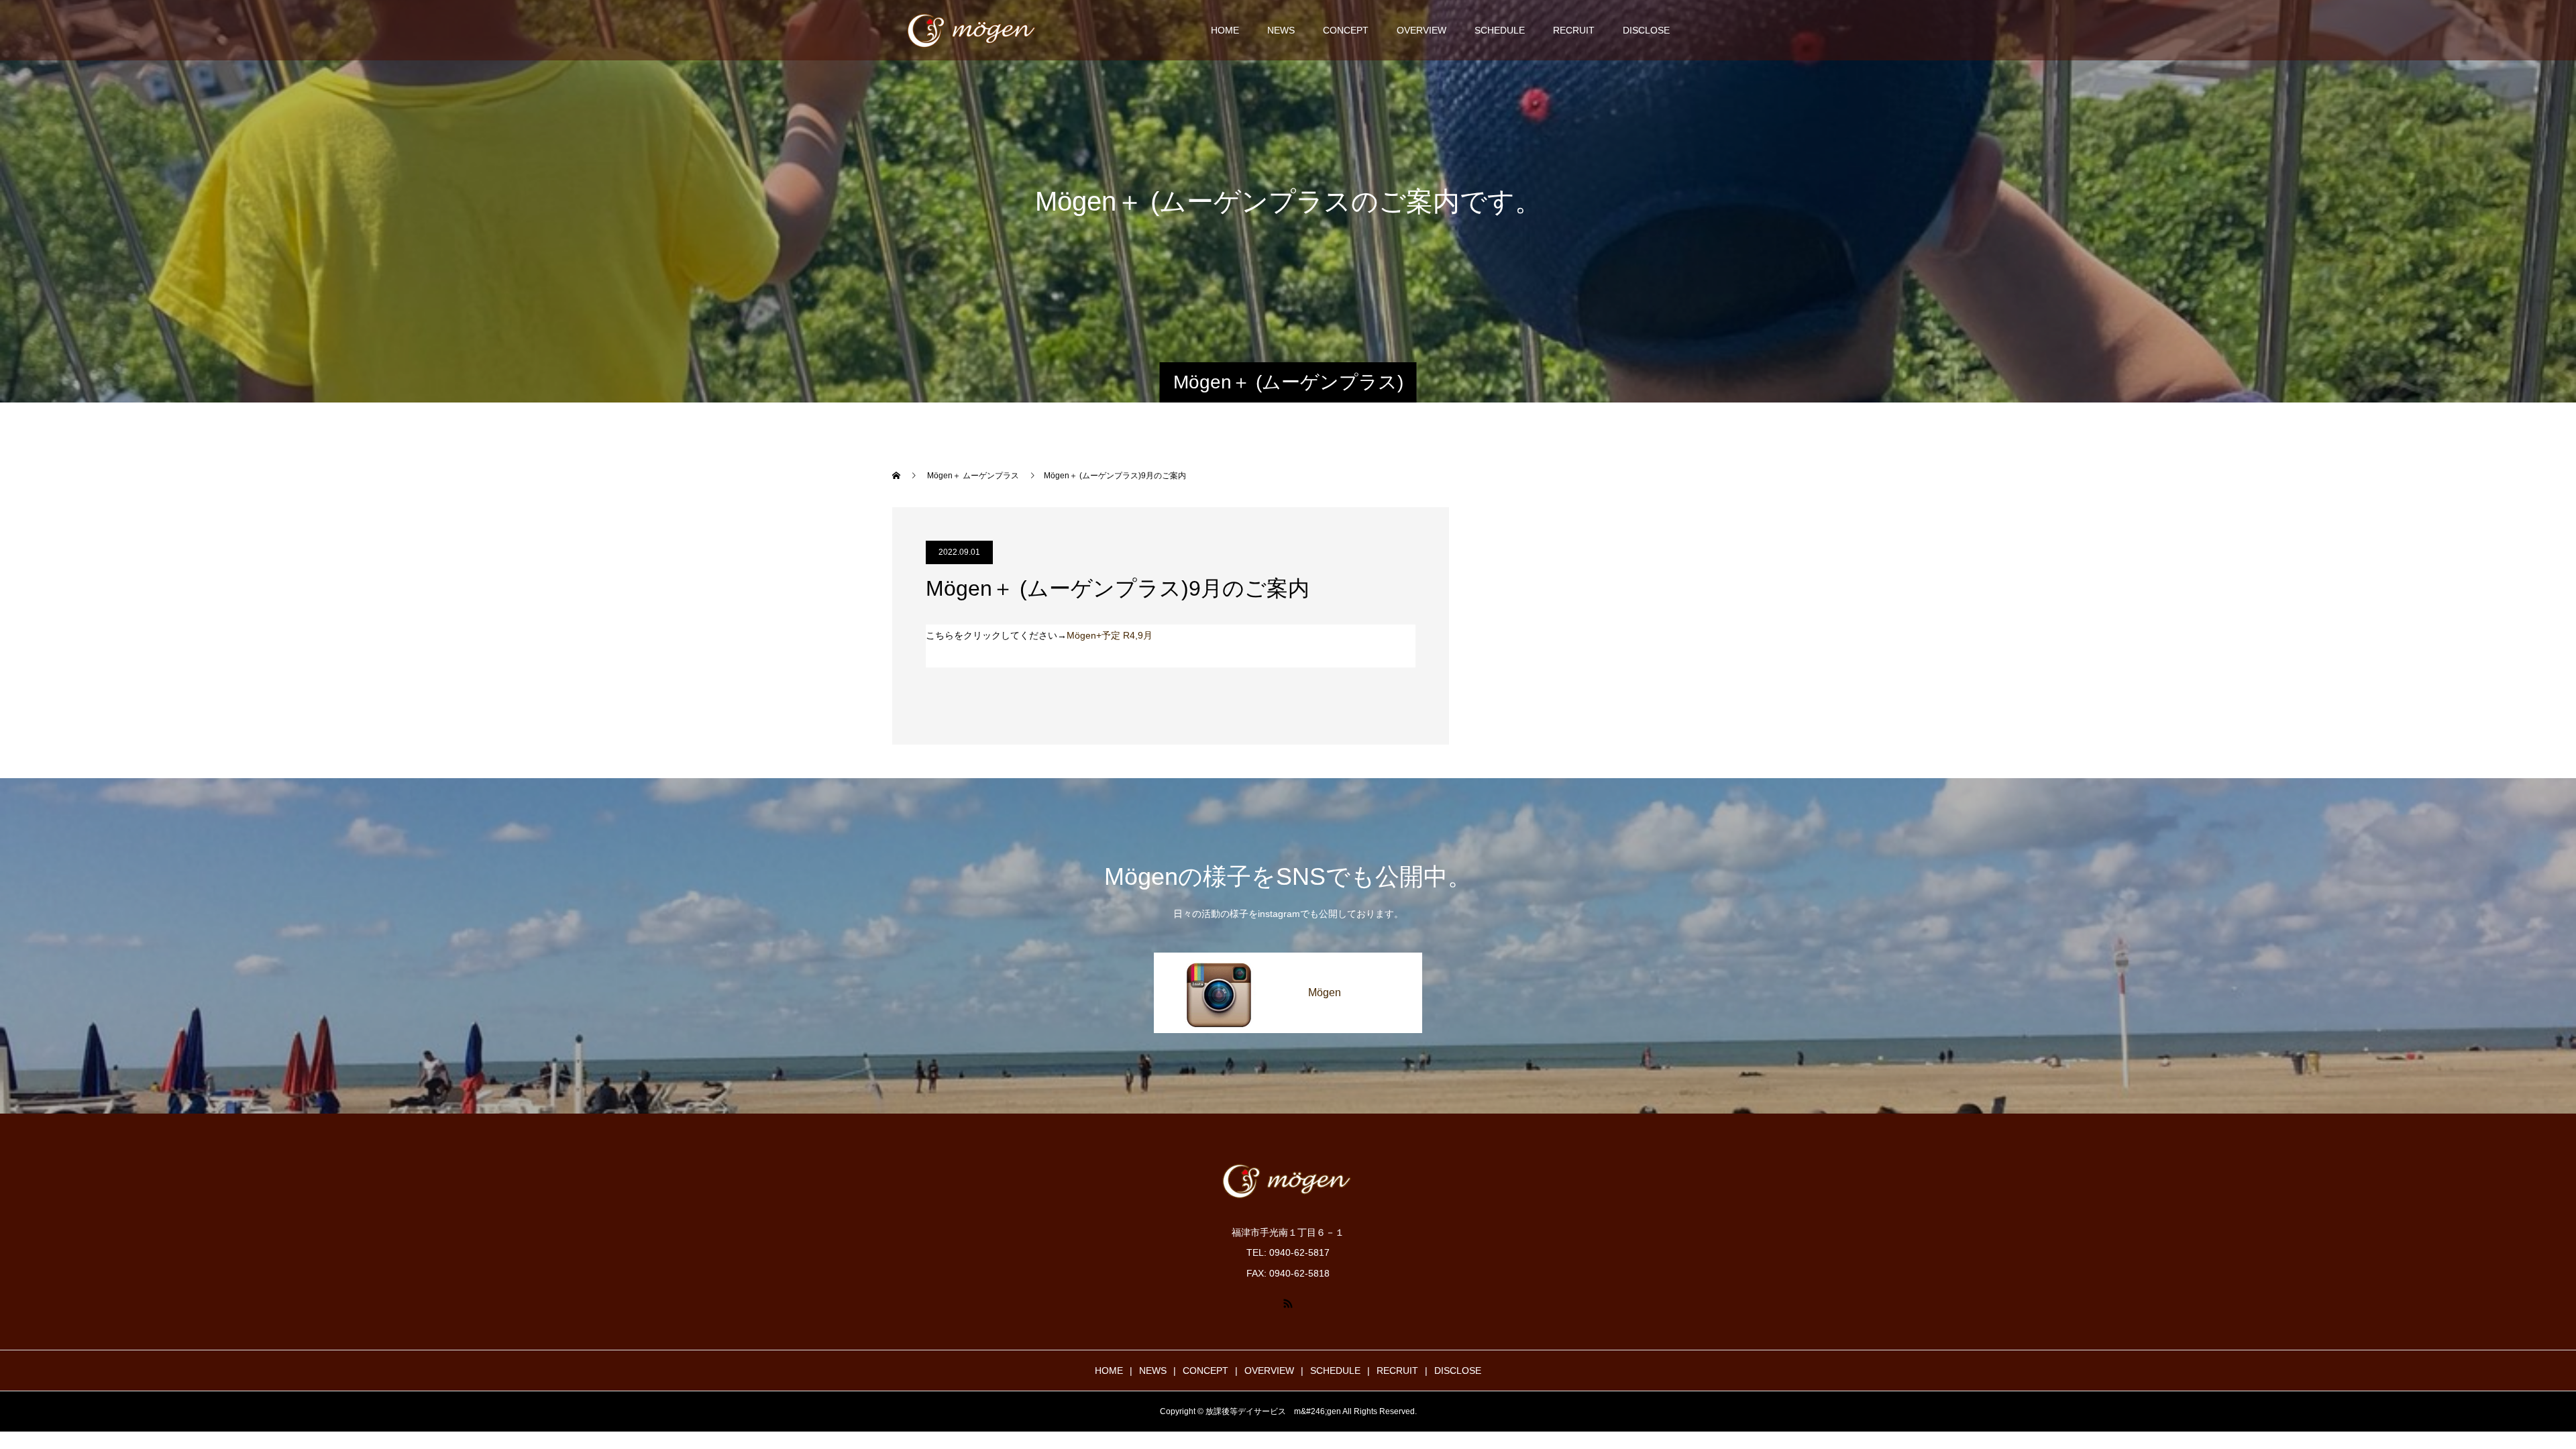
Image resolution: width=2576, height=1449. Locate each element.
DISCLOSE (1646, 30)
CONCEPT (1346, 30)
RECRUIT (1574, 30)
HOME (1225, 30)
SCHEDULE (1500, 30)
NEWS (1281, 30)
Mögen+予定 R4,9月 (1110, 635)
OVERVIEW (1421, 30)
